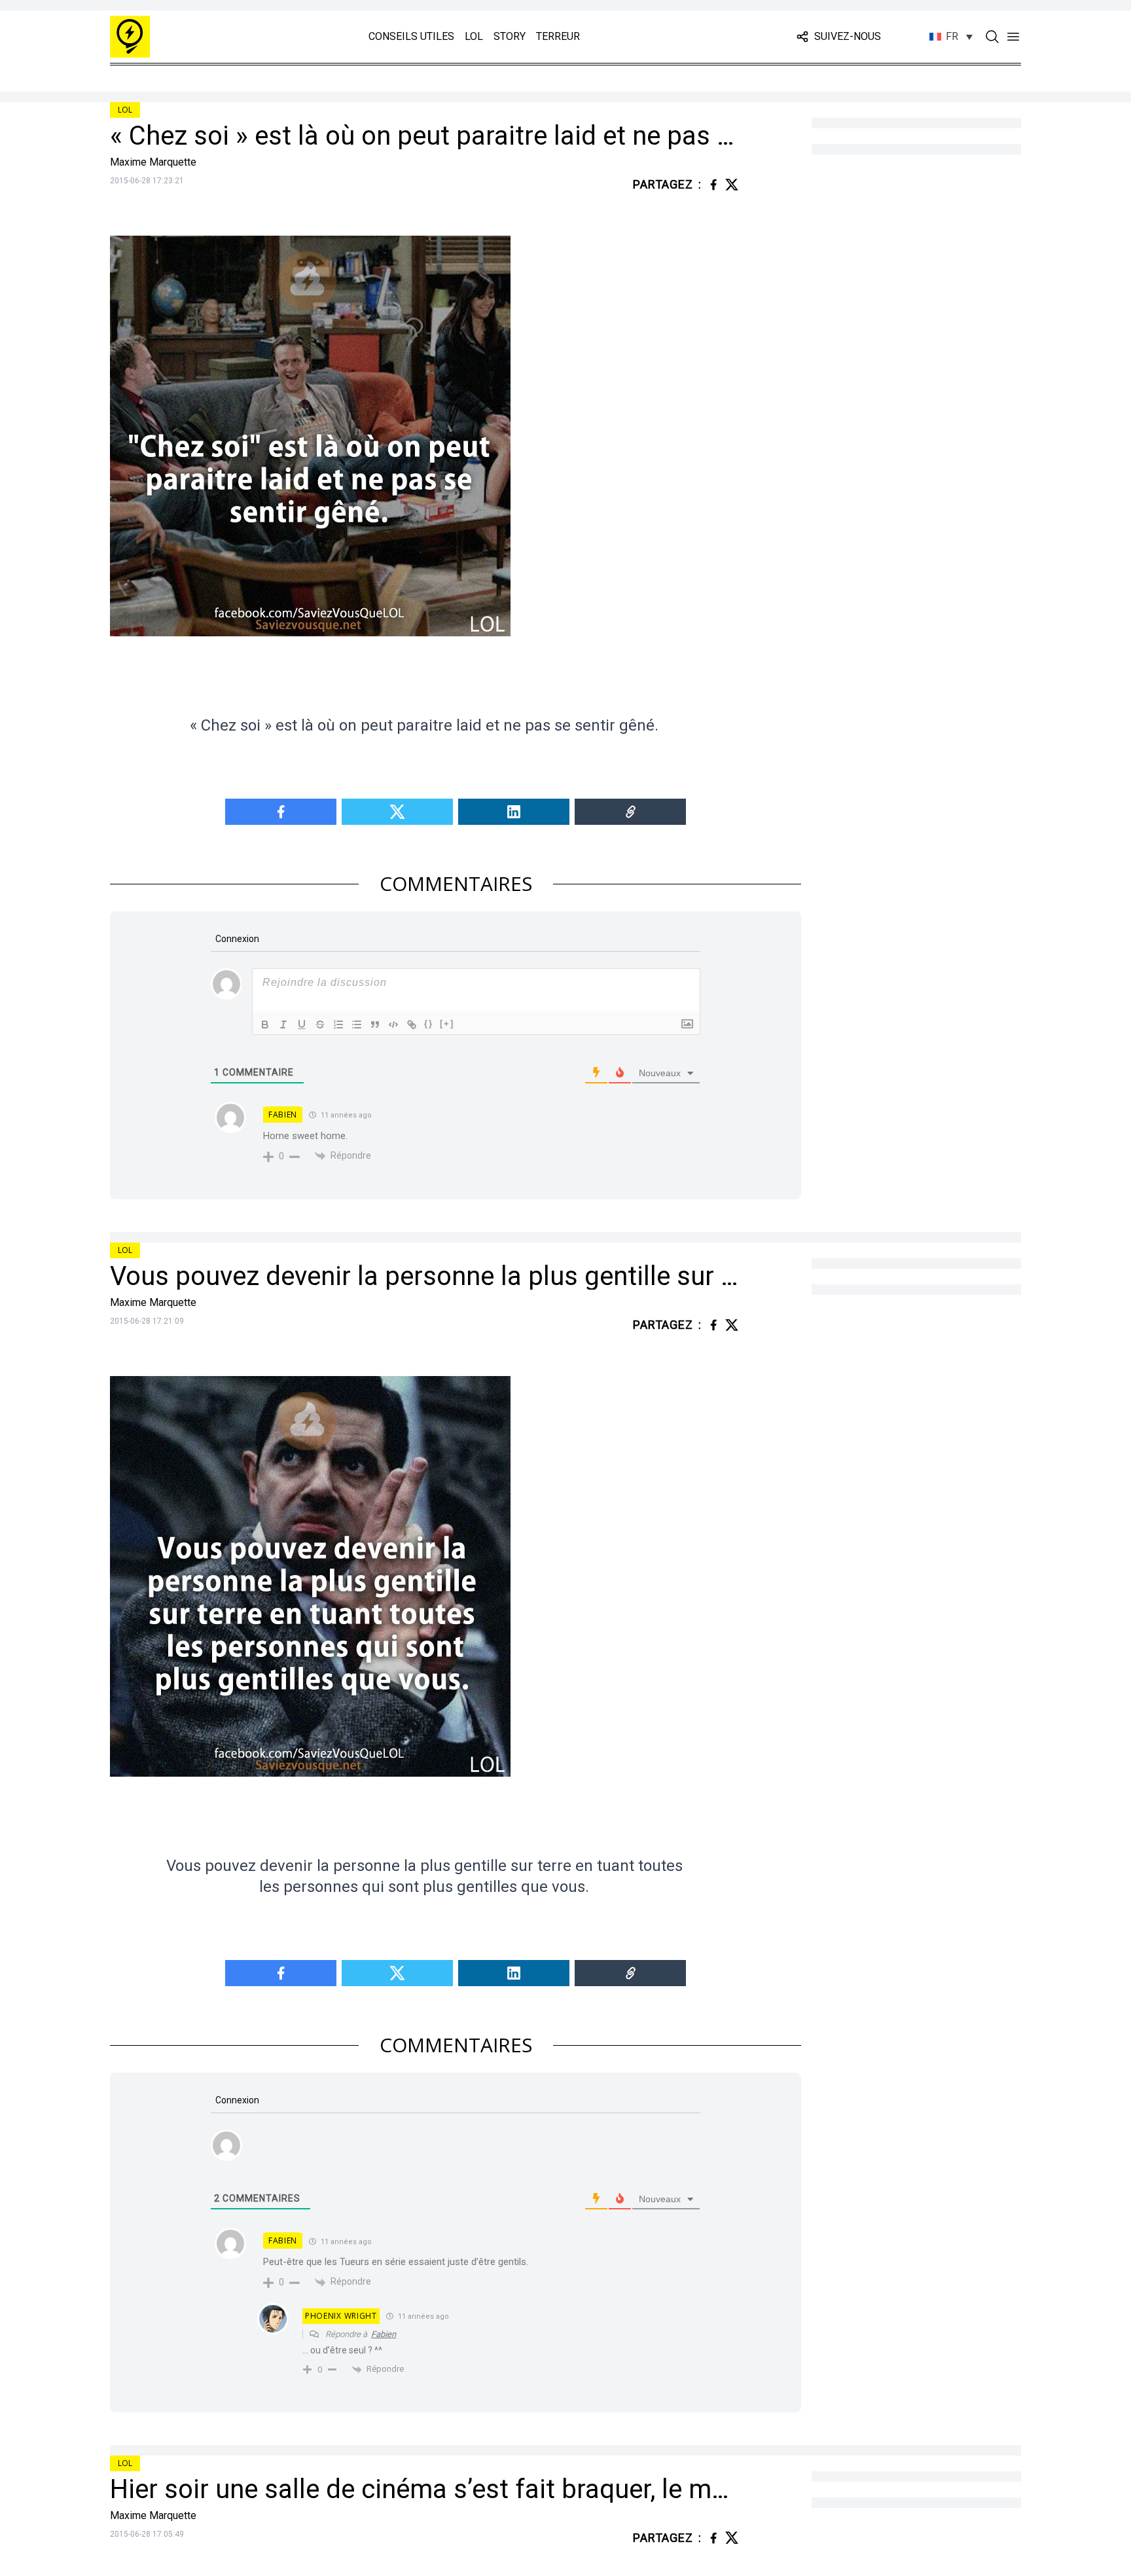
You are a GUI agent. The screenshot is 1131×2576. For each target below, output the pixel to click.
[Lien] (412, 1025)
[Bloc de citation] (375, 1025)
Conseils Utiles (411, 36)
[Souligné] (302, 1025)
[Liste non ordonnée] (357, 1025)
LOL (474, 36)
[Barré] (320, 1025)
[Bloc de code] (393, 1025)
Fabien (283, 1115)
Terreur (558, 36)
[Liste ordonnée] (338, 1025)
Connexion (236, 939)
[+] (447, 1024)
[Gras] (265, 1025)
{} (429, 1024)
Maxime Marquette (153, 162)
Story (510, 36)
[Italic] (283, 1025)
